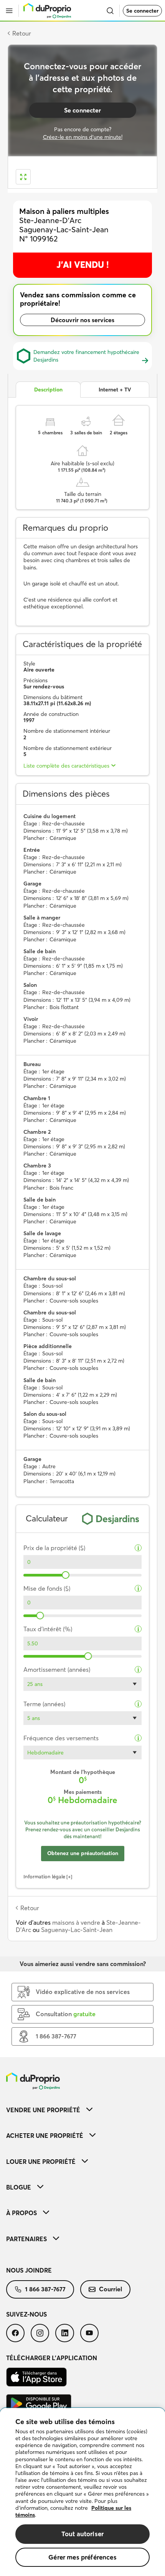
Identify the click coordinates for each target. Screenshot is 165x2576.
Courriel (111, 2289)
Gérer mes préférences (82, 2557)
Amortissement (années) (57, 1670)
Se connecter (142, 11)
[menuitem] (82, 2110)
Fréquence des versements (61, 1738)
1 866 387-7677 (45, 2289)
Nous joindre (29, 2270)
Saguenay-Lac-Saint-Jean (77, 1930)
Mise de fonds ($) (47, 1589)
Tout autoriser (82, 2534)
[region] (82, 2492)
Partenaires (26, 2239)
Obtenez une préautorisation (83, 1853)
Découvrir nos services (82, 320)
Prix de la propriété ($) (54, 1548)
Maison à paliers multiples (64, 211)
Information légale (44, 1877)
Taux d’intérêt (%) (48, 1629)
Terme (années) (44, 1704)
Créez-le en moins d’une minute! (83, 137)
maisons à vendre (76, 1922)
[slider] (66, 1575)
